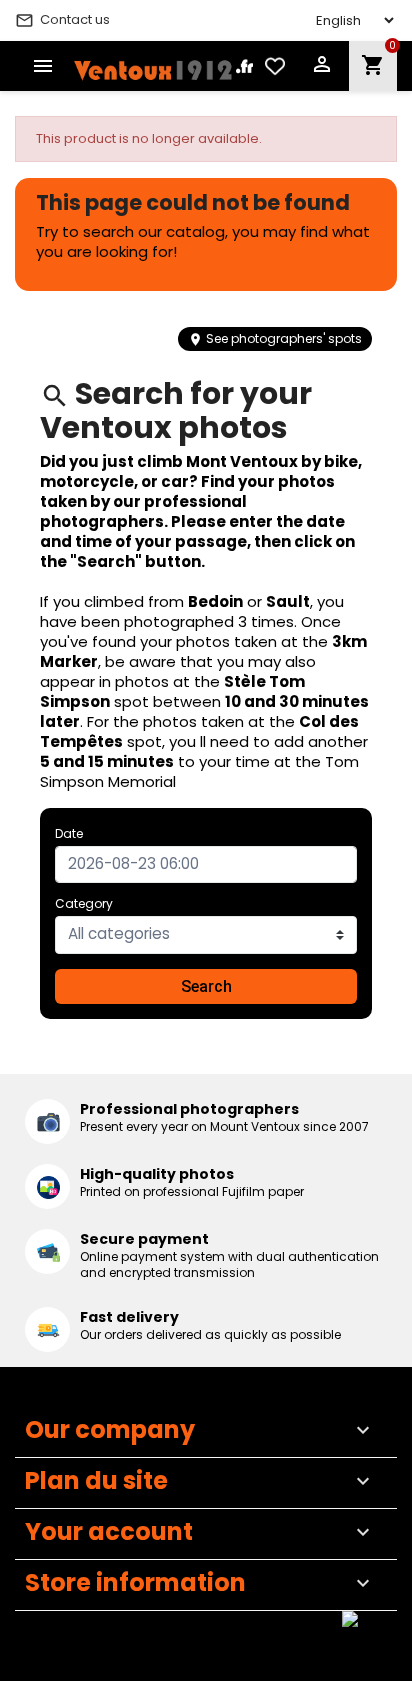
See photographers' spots (275, 338)
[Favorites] (275, 66)
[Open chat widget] (367, 1636)
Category (84, 903)
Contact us (62, 20)
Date (69, 833)
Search (206, 986)
